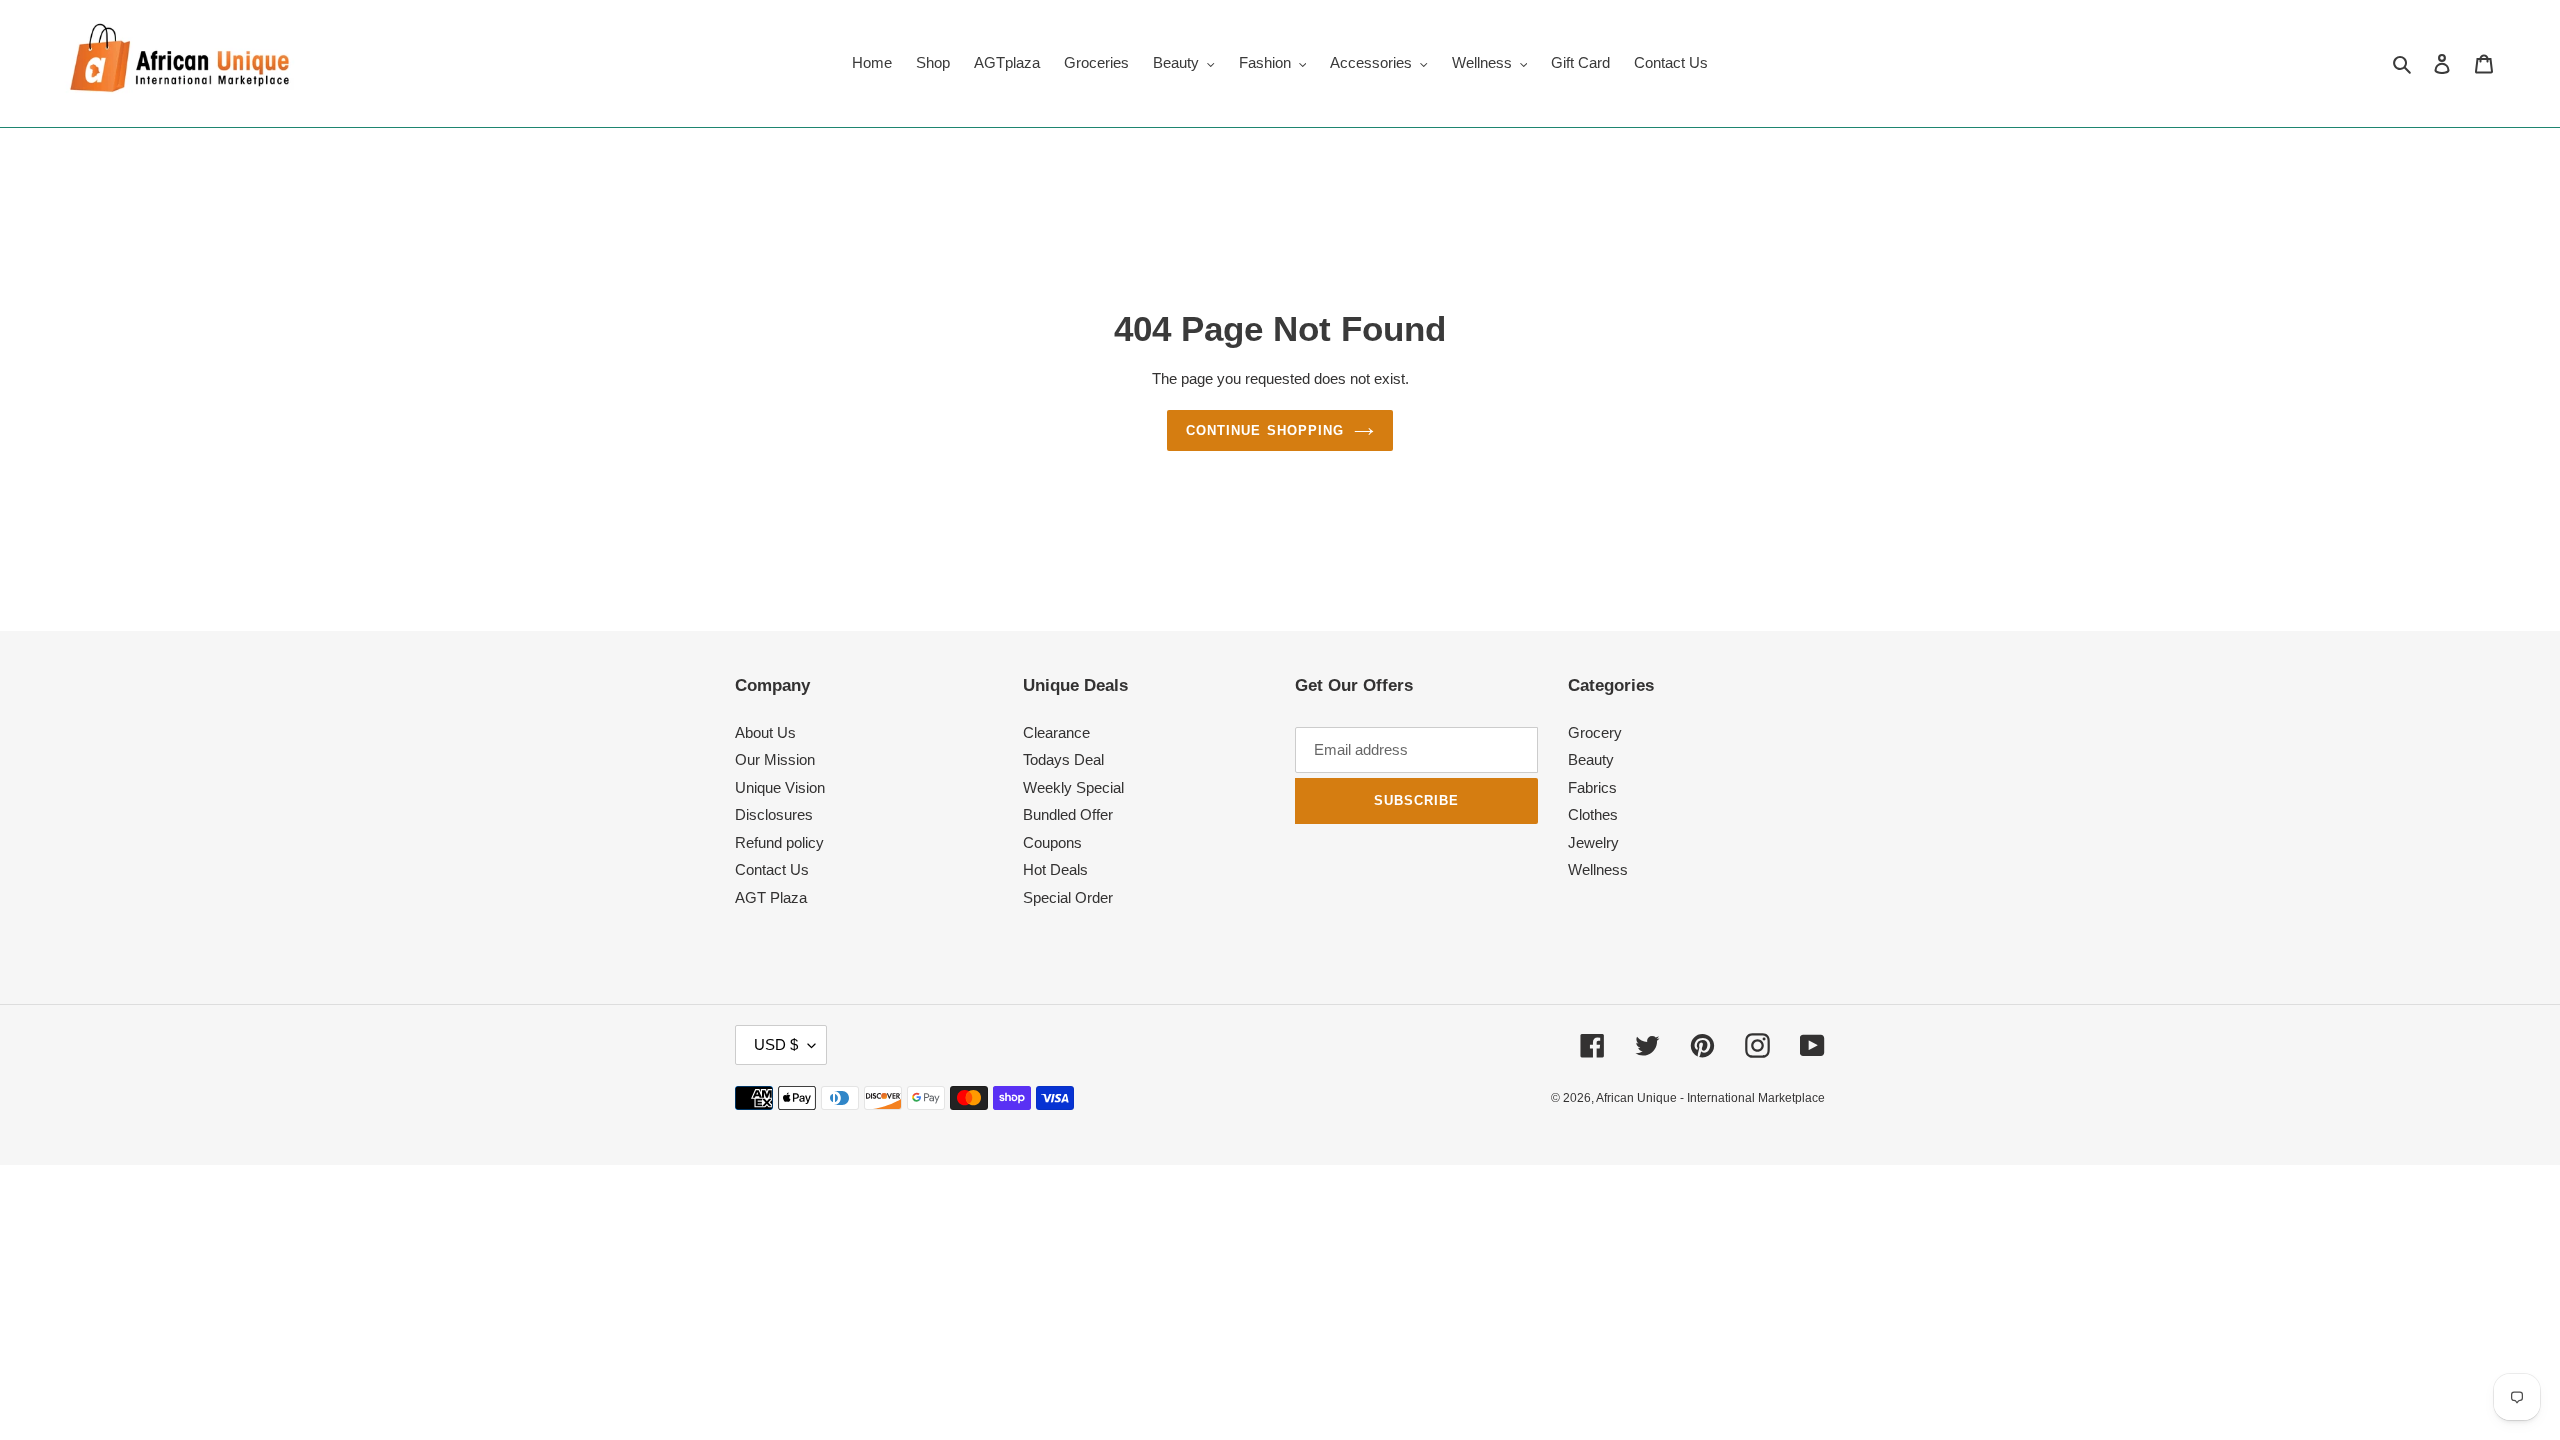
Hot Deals (1055, 869)
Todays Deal (1063, 759)
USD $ (776, 1044)
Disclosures (774, 814)
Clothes (1593, 814)
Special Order (1068, 897)
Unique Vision (780, 787)
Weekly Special (1073, 787)
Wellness (1598, 869)
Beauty (1591, 759)
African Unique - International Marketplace (1710, 1098)
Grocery (1595, 732)
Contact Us (772, 869)
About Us (765, 732)
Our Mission (775, 759)
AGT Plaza (771, 897)
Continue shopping (1265, 430)
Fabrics (1592, 787)
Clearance (1056, 732)
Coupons (1052, 842)
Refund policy (779, 842)
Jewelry (1593, 842)
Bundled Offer (1068, 814)
